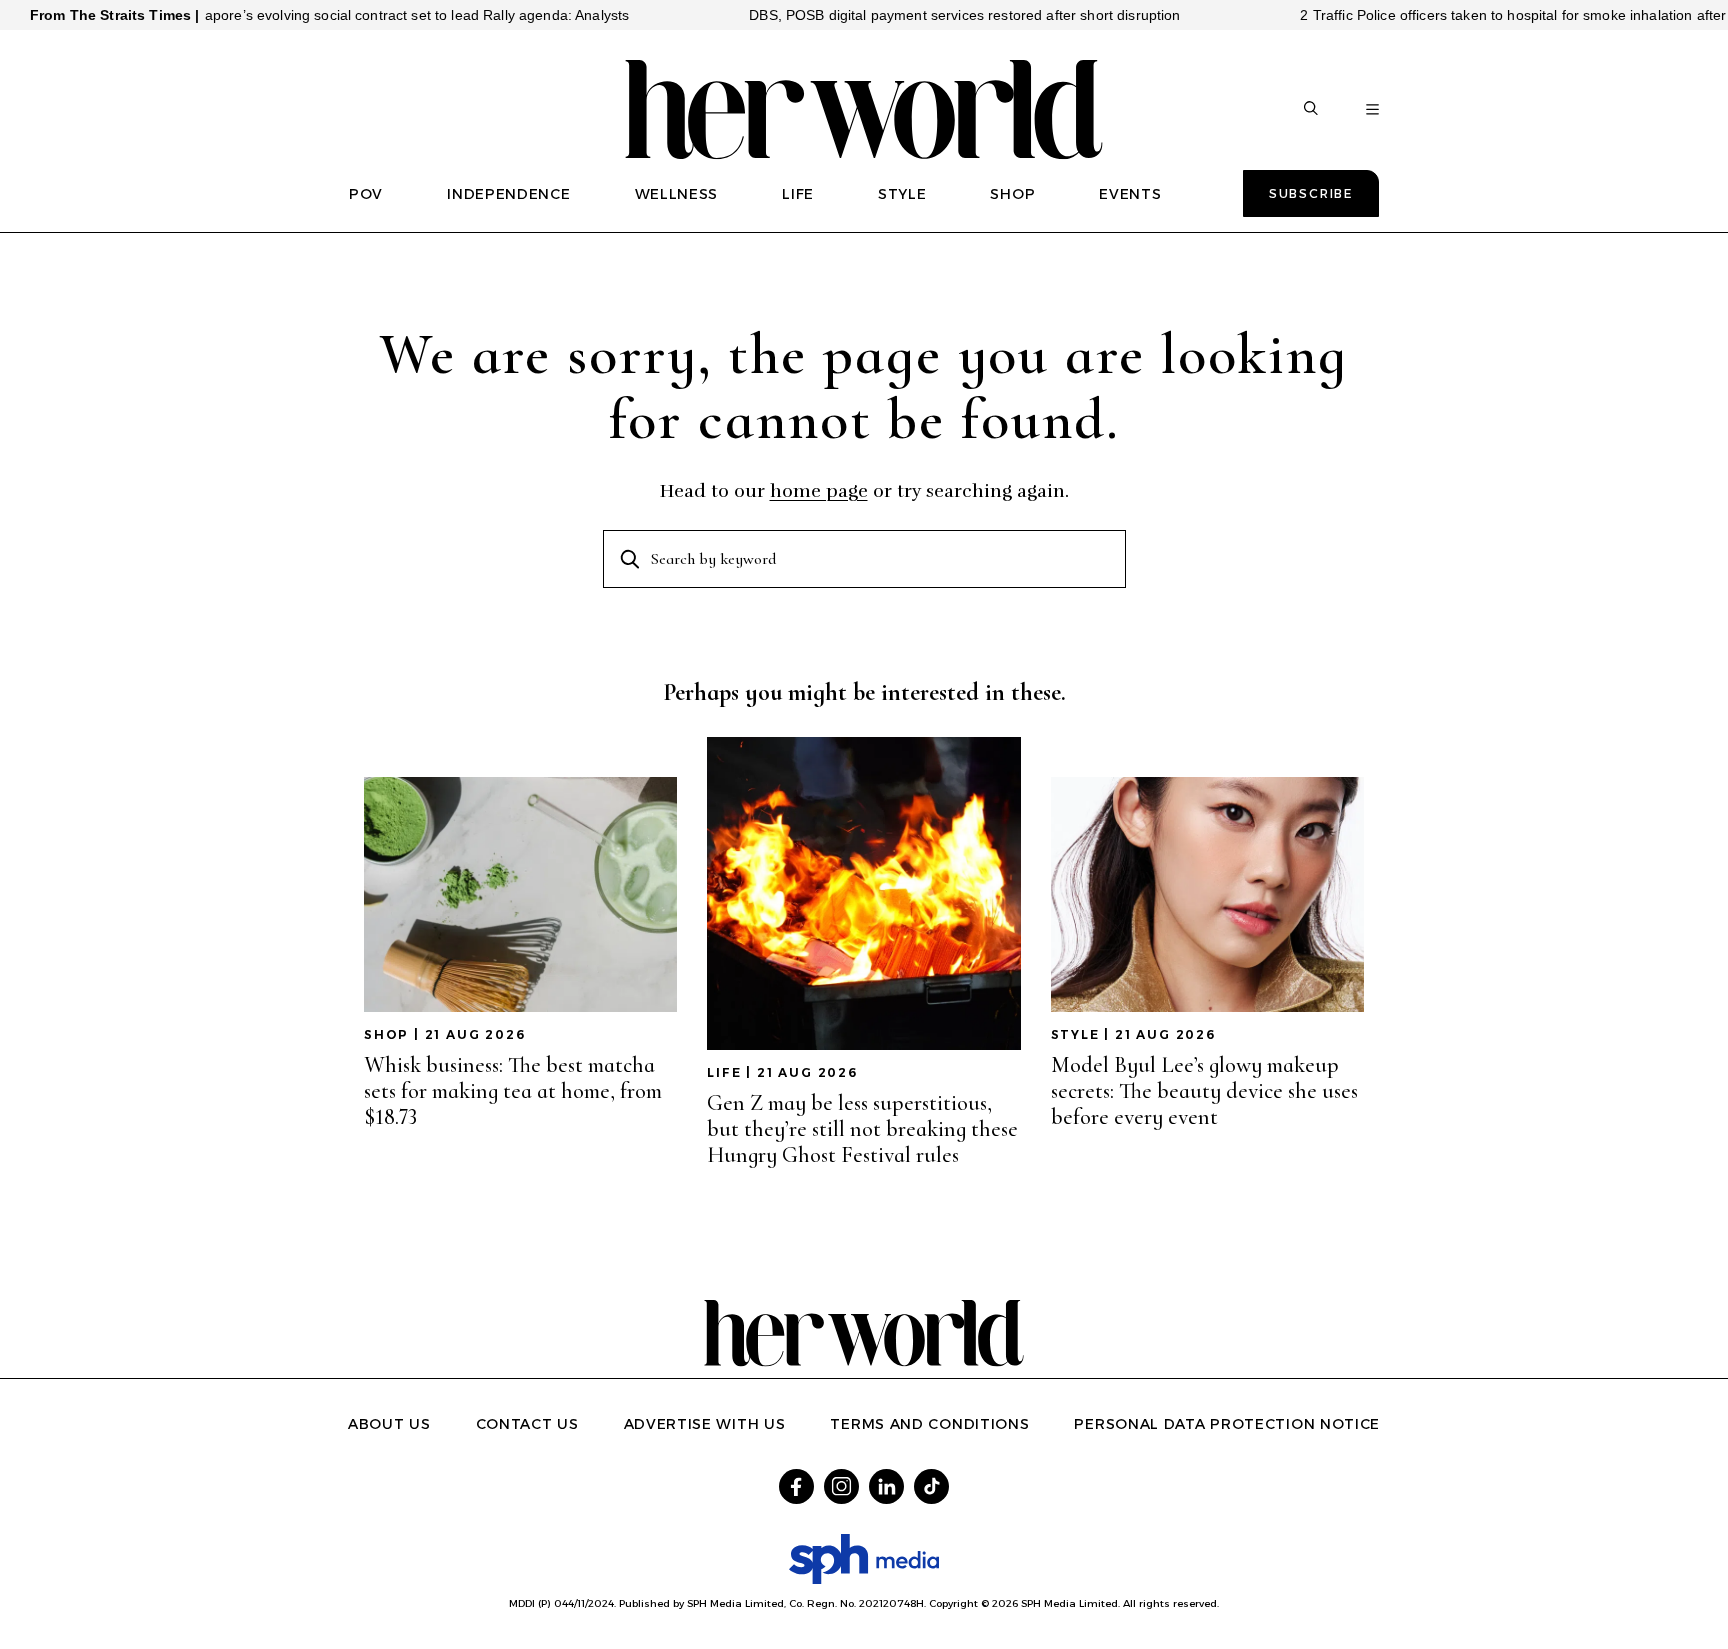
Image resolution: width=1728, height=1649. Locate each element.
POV (366, 194)
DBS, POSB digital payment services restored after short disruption (920, 15)
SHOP (1012, 194)
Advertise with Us (705, 1424)
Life (724, 1072)
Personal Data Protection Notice (1227, 1424)
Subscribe (1311, 193)
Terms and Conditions (929, 1424)
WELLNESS (677, 194)
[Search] (1311, 110)
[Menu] (1372, 110)
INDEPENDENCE (508, 194)
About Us (389, 1424)
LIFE (798, 194)
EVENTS (1130, 194)
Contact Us (527, 1424)
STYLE (902, 194)
